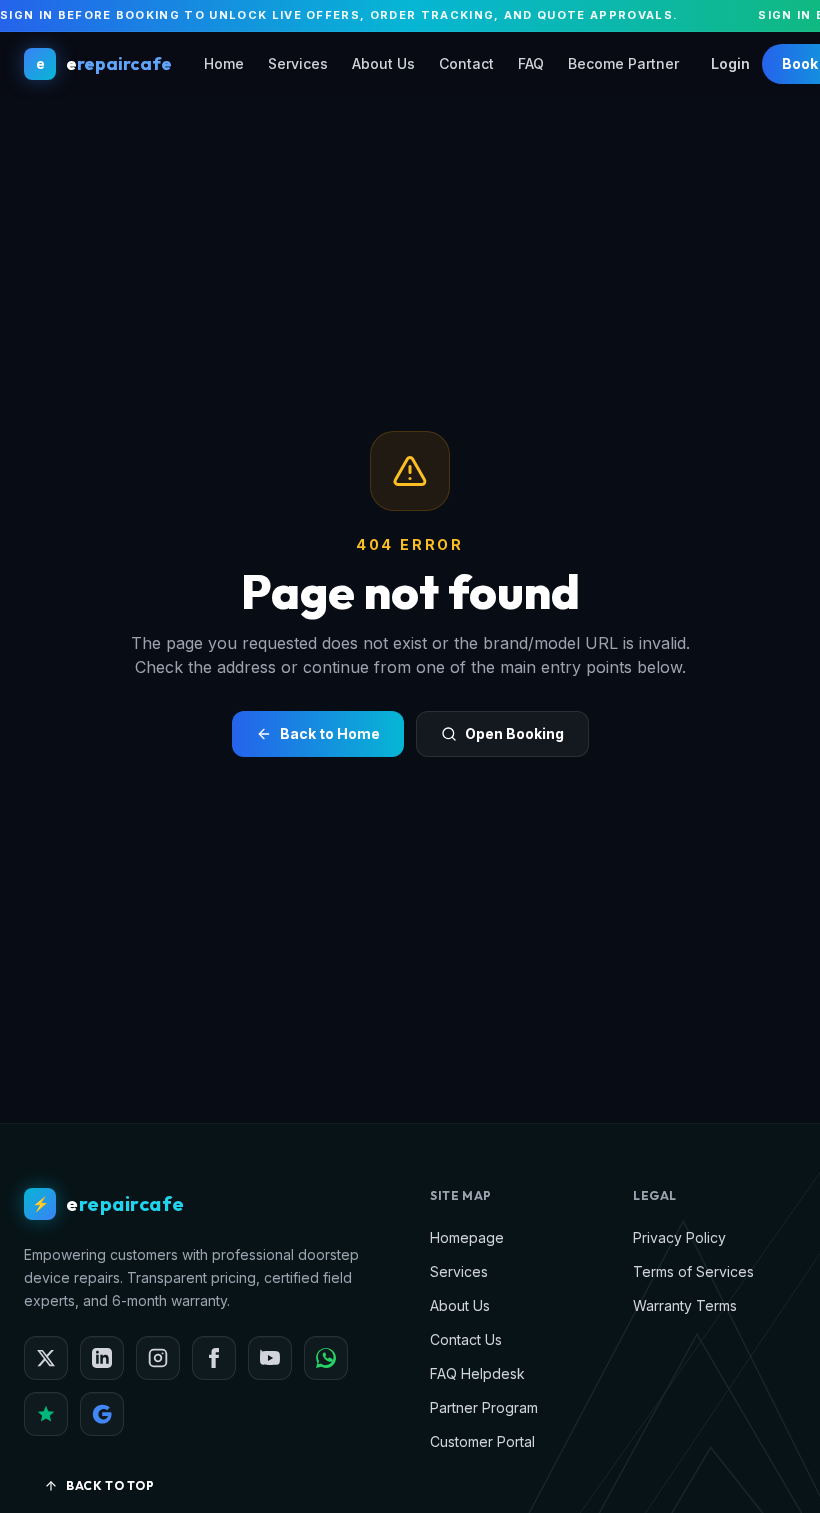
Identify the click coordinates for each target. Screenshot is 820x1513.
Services (298, 63)
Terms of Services (693, 1271)
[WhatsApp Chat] (326, 1358)
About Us (383, 63)
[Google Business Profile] (102, 1414)
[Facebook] (214, 1358)
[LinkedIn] (102, 1358)
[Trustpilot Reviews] (46, 1414)
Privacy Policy (679, 1237)
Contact (466, 63)
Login (730, 63)
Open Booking (514, 733)
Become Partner (623, 63)
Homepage (467, 1237)
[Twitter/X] (46, 1358)
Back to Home (330, 733)
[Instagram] (158, 1358)
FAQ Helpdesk (477, 1373)
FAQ (531, 63)
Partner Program (484, 1407)
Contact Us (466, 1339)
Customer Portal (482, 1441)
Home (224, 63)
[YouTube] (270, 1358)
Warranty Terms (685, 1305)
